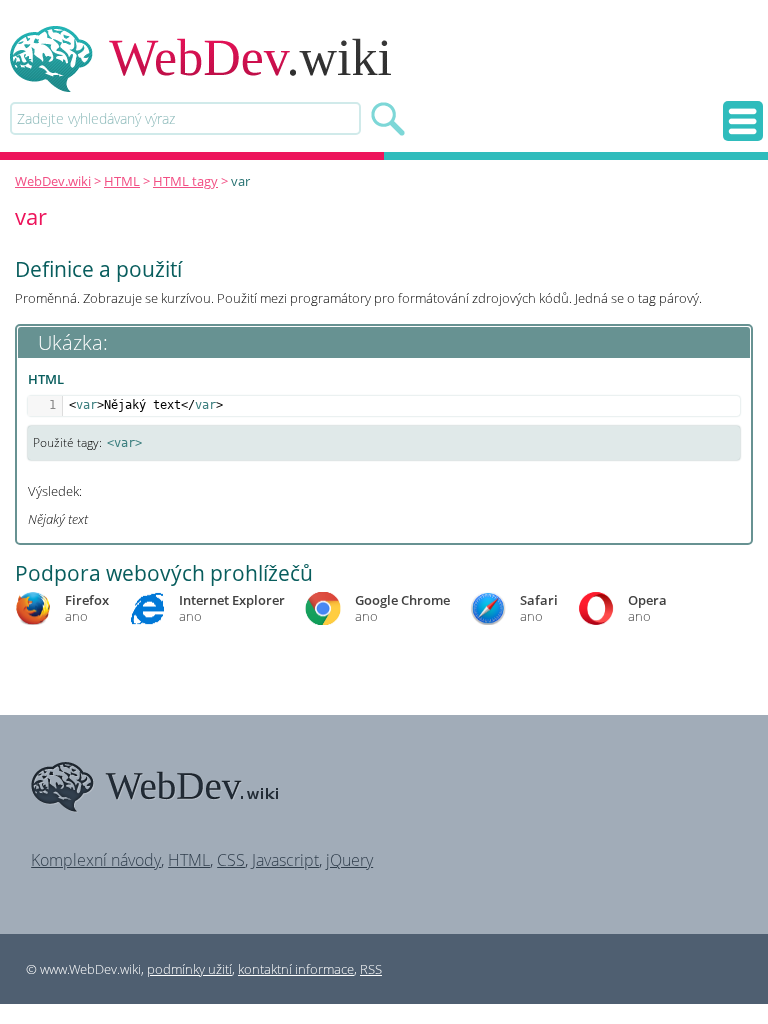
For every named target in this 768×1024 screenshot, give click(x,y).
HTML (122, 181)
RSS (371, 969)
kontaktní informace (296, 969)
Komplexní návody (96, 860)
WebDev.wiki (53, 181)
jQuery (349, 860)
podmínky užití (189, 969)
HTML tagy (185, 181)
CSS (231, 860)
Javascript (285, 860)
